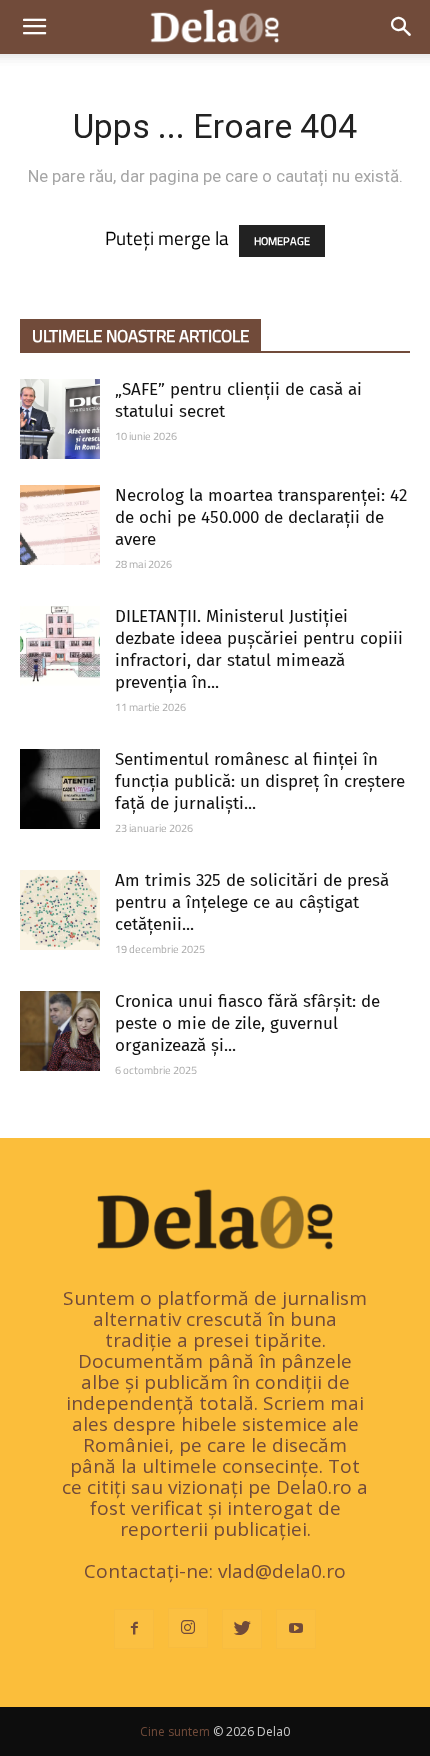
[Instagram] (188, 1628)
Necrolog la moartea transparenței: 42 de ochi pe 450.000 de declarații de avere (261, 517)
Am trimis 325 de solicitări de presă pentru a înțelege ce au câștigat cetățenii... (252, 902)
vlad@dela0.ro (282, 1571)
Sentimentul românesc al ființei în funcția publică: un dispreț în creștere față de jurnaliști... (260, 781)
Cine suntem (175, 1731)
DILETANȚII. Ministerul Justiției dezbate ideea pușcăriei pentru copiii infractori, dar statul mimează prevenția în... (259, 649)
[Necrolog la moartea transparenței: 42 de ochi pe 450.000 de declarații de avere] (60, 525)
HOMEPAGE (282, 241)
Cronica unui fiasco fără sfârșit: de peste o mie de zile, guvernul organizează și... (247, 1023)
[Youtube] (296, 1629)
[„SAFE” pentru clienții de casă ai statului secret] (60, 419)
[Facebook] (134, 1629)
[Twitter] (242, 1629)
